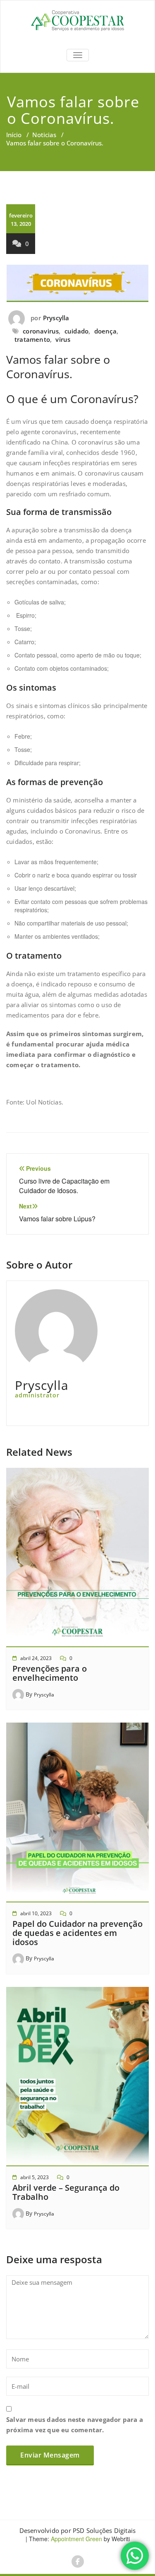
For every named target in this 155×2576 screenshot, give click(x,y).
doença (105, 331)
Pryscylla (56, 318)
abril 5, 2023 (35, 2177)
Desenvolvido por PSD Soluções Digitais (78, 2530)
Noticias (44, 135)
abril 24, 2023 (36, 1658)
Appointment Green (76, 2539)
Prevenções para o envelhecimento (50, 1673)
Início (14, 135)
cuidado (76, 331)
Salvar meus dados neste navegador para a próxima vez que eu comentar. (75, 2425)
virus (63, 339)
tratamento (32, 339)
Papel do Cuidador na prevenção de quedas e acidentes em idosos (77, 1933)
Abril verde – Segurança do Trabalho (66, 2192)
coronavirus (41, 331)
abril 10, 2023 (36, 1913)
